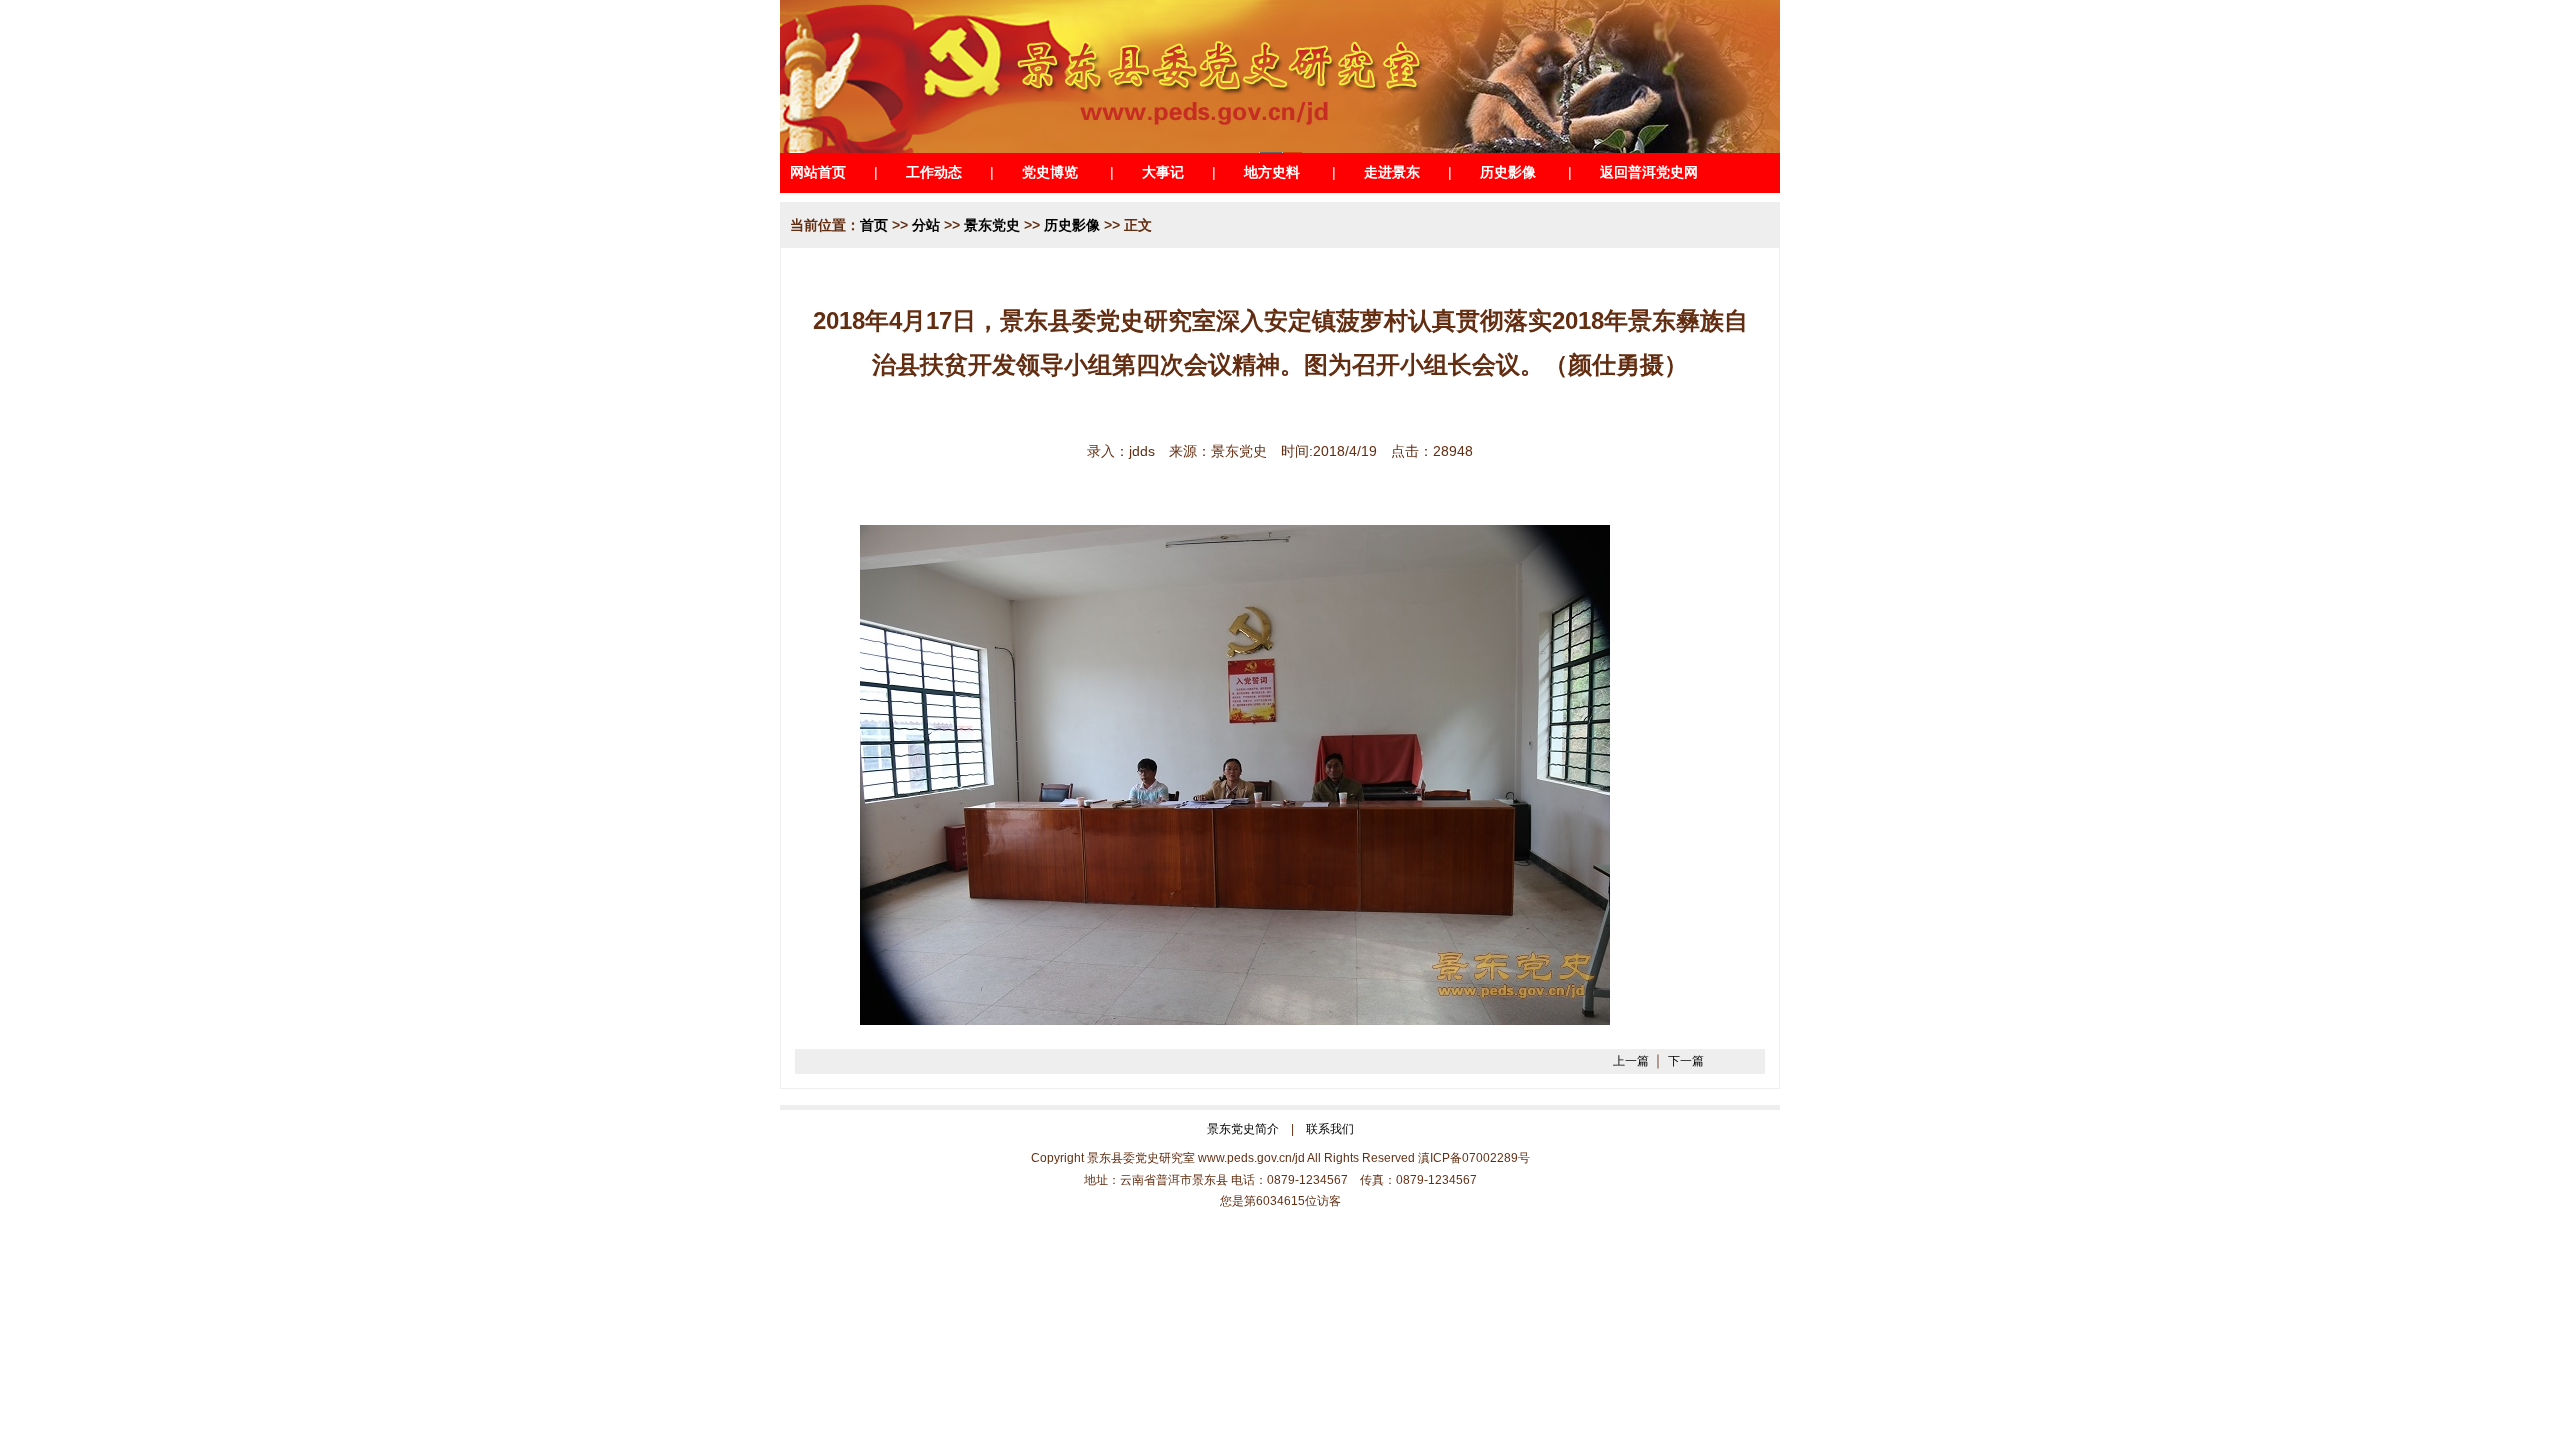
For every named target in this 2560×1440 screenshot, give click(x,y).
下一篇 (1686, 1061)
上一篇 (1631, 1061)
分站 (926, 225)
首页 (874, 225)
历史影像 (1072, 225)
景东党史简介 (1243, 1129)
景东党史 (992, 225)
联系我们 (1330, 1129)
